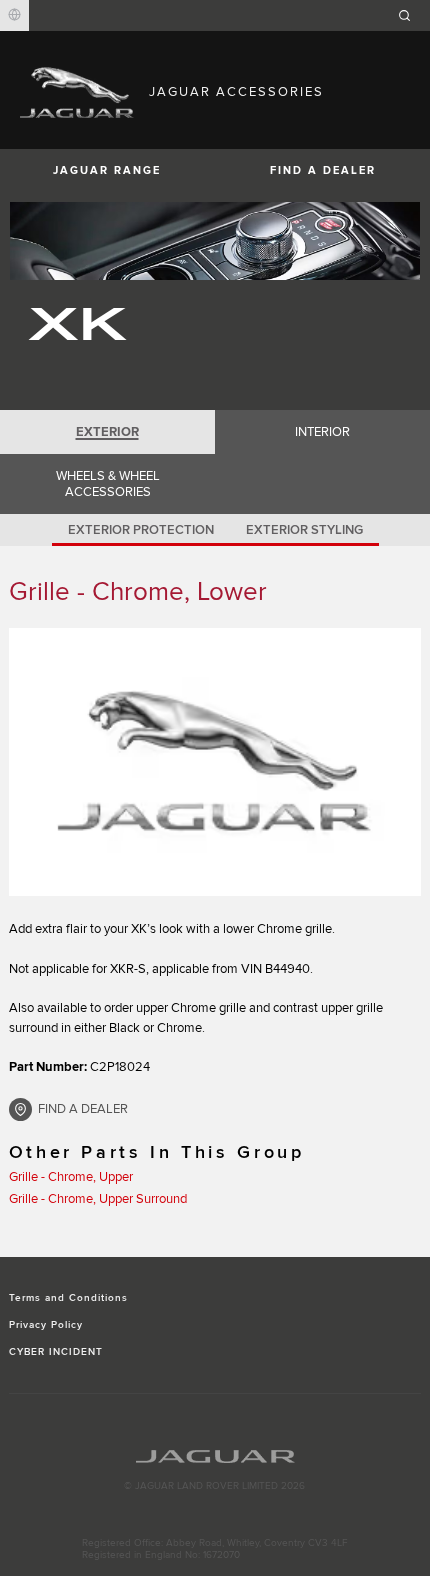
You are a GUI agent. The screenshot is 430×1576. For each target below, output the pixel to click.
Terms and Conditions (69, 1298)
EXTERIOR (107, 432)
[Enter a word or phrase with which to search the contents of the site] (411, 15)
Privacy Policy (46, 1325)
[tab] (107, 432)
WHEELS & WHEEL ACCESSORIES (108, 484)
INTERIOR (322, 432)
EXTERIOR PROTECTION (141, 530)
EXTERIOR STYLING (304, 530)
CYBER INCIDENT (56, 1352)
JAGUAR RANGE (107, 170)
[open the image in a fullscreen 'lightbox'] (215, 762)
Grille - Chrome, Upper (71, 1177)
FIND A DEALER (323, 170)
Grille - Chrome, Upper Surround (98, 1199)
